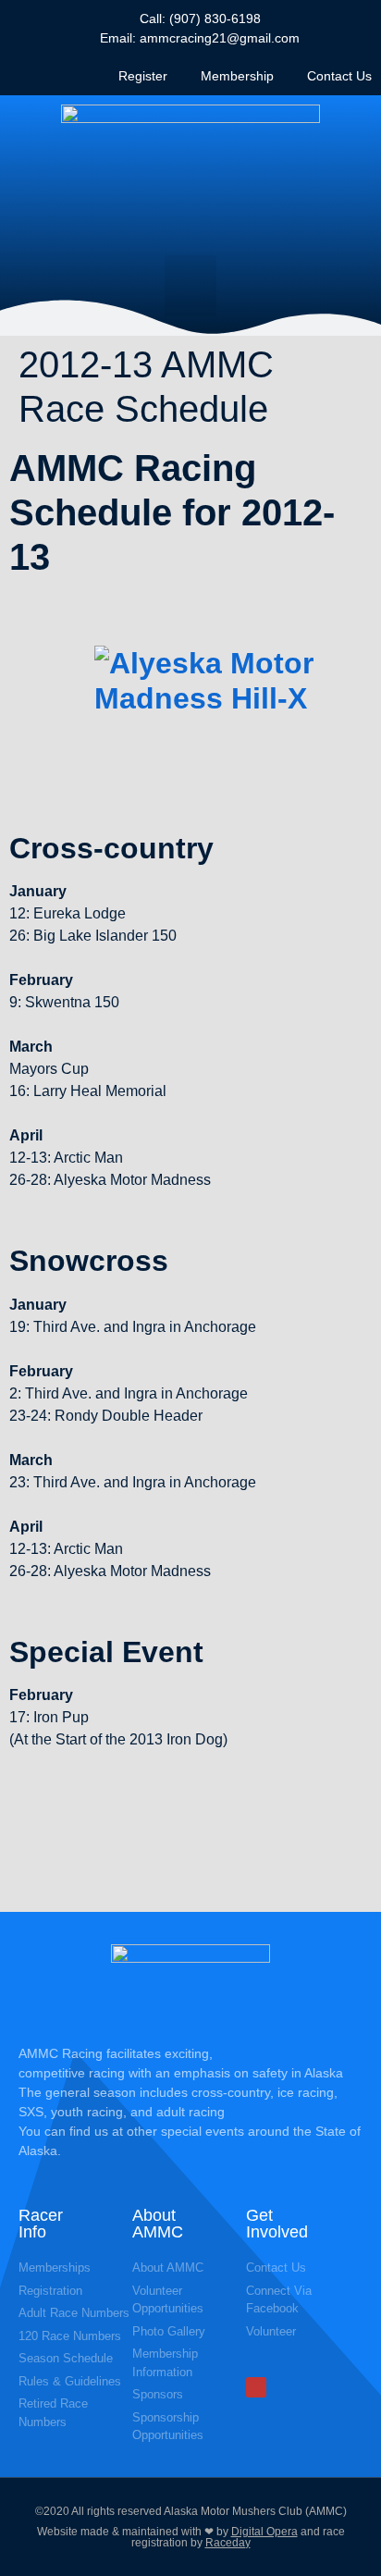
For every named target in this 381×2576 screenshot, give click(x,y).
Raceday (228, 2543)
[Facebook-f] (256, 2387)
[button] (190, 286)
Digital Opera (264, 2532)
